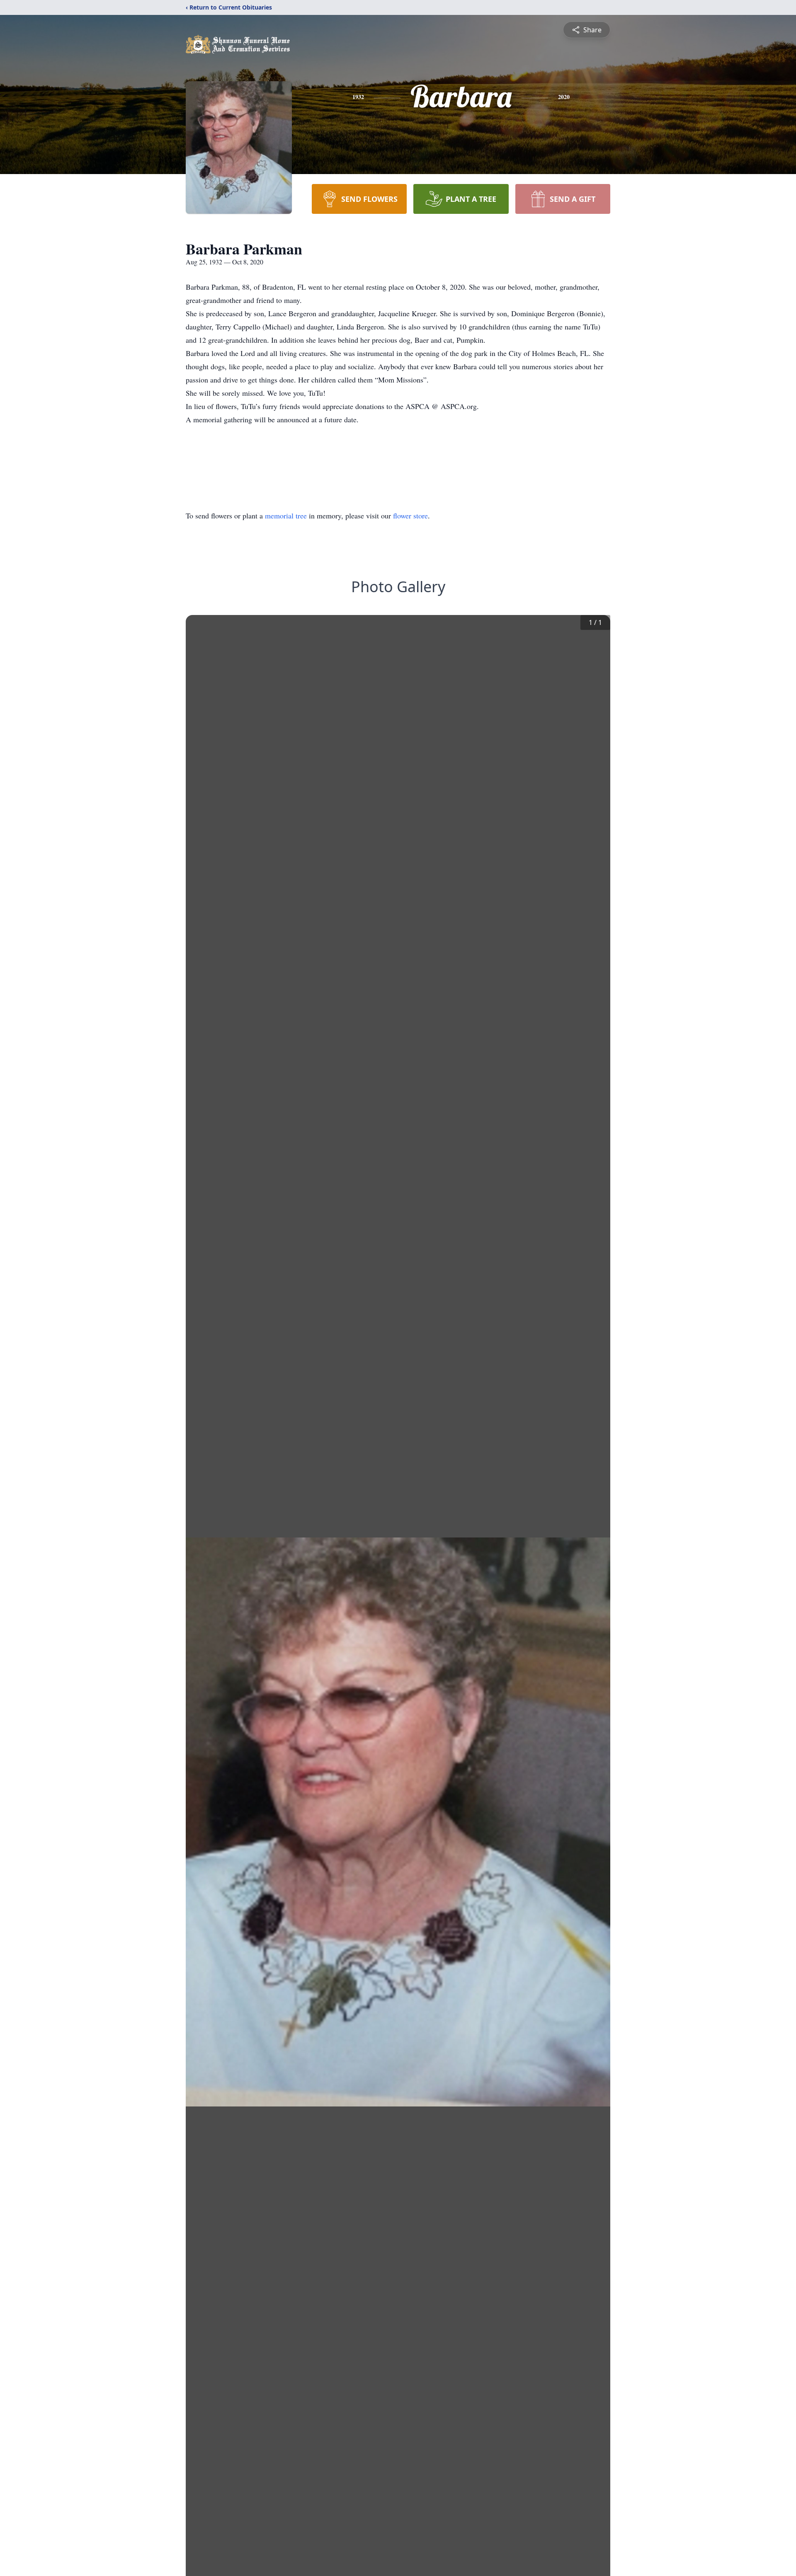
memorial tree (286, 516)
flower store (410, 516)
